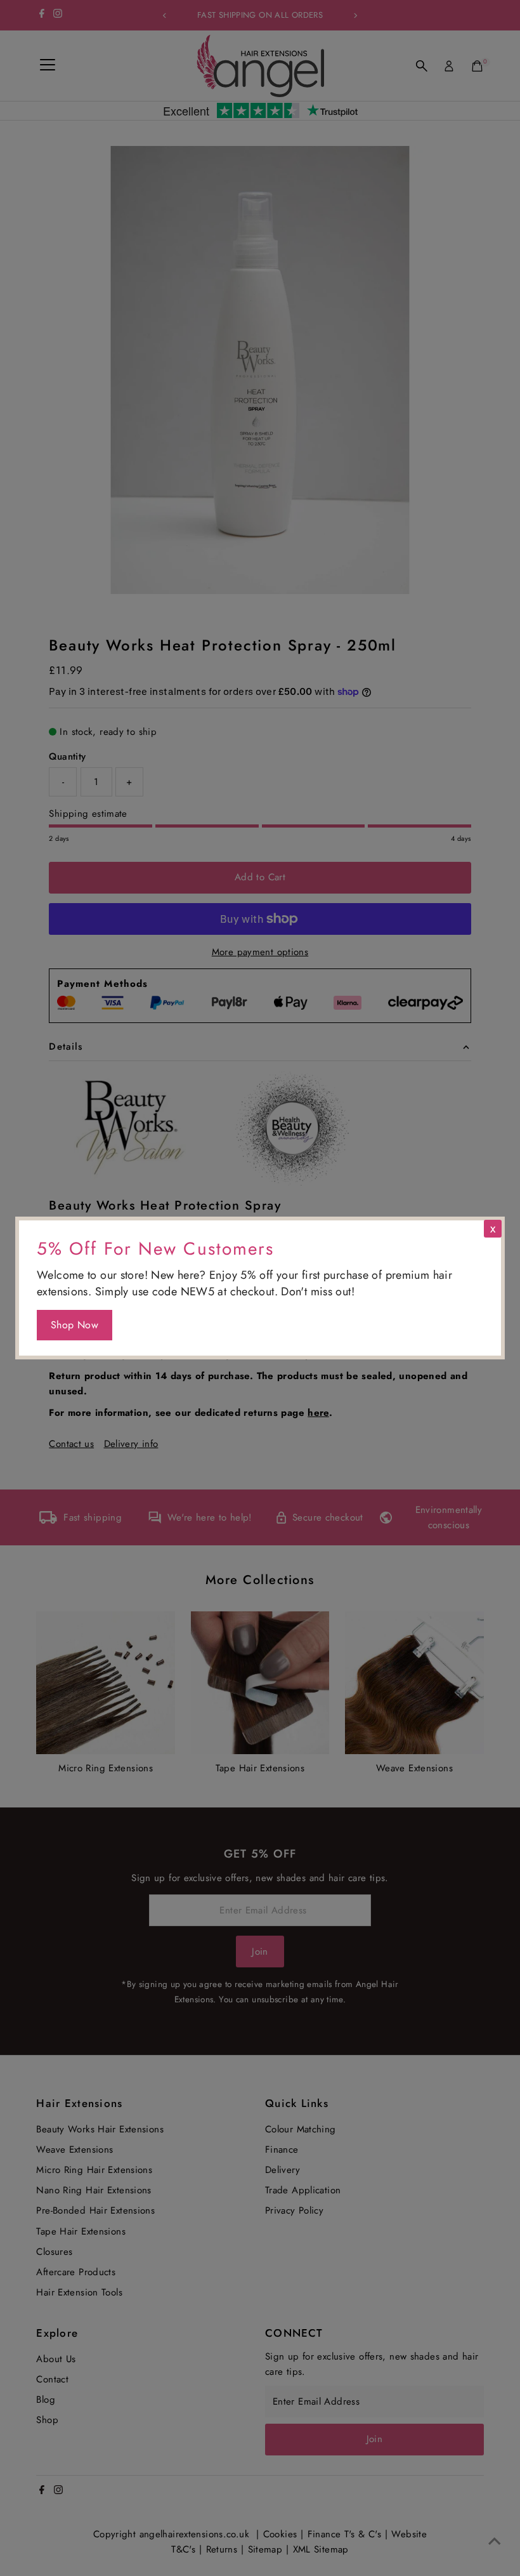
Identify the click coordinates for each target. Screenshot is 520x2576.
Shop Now (75, 1325)
